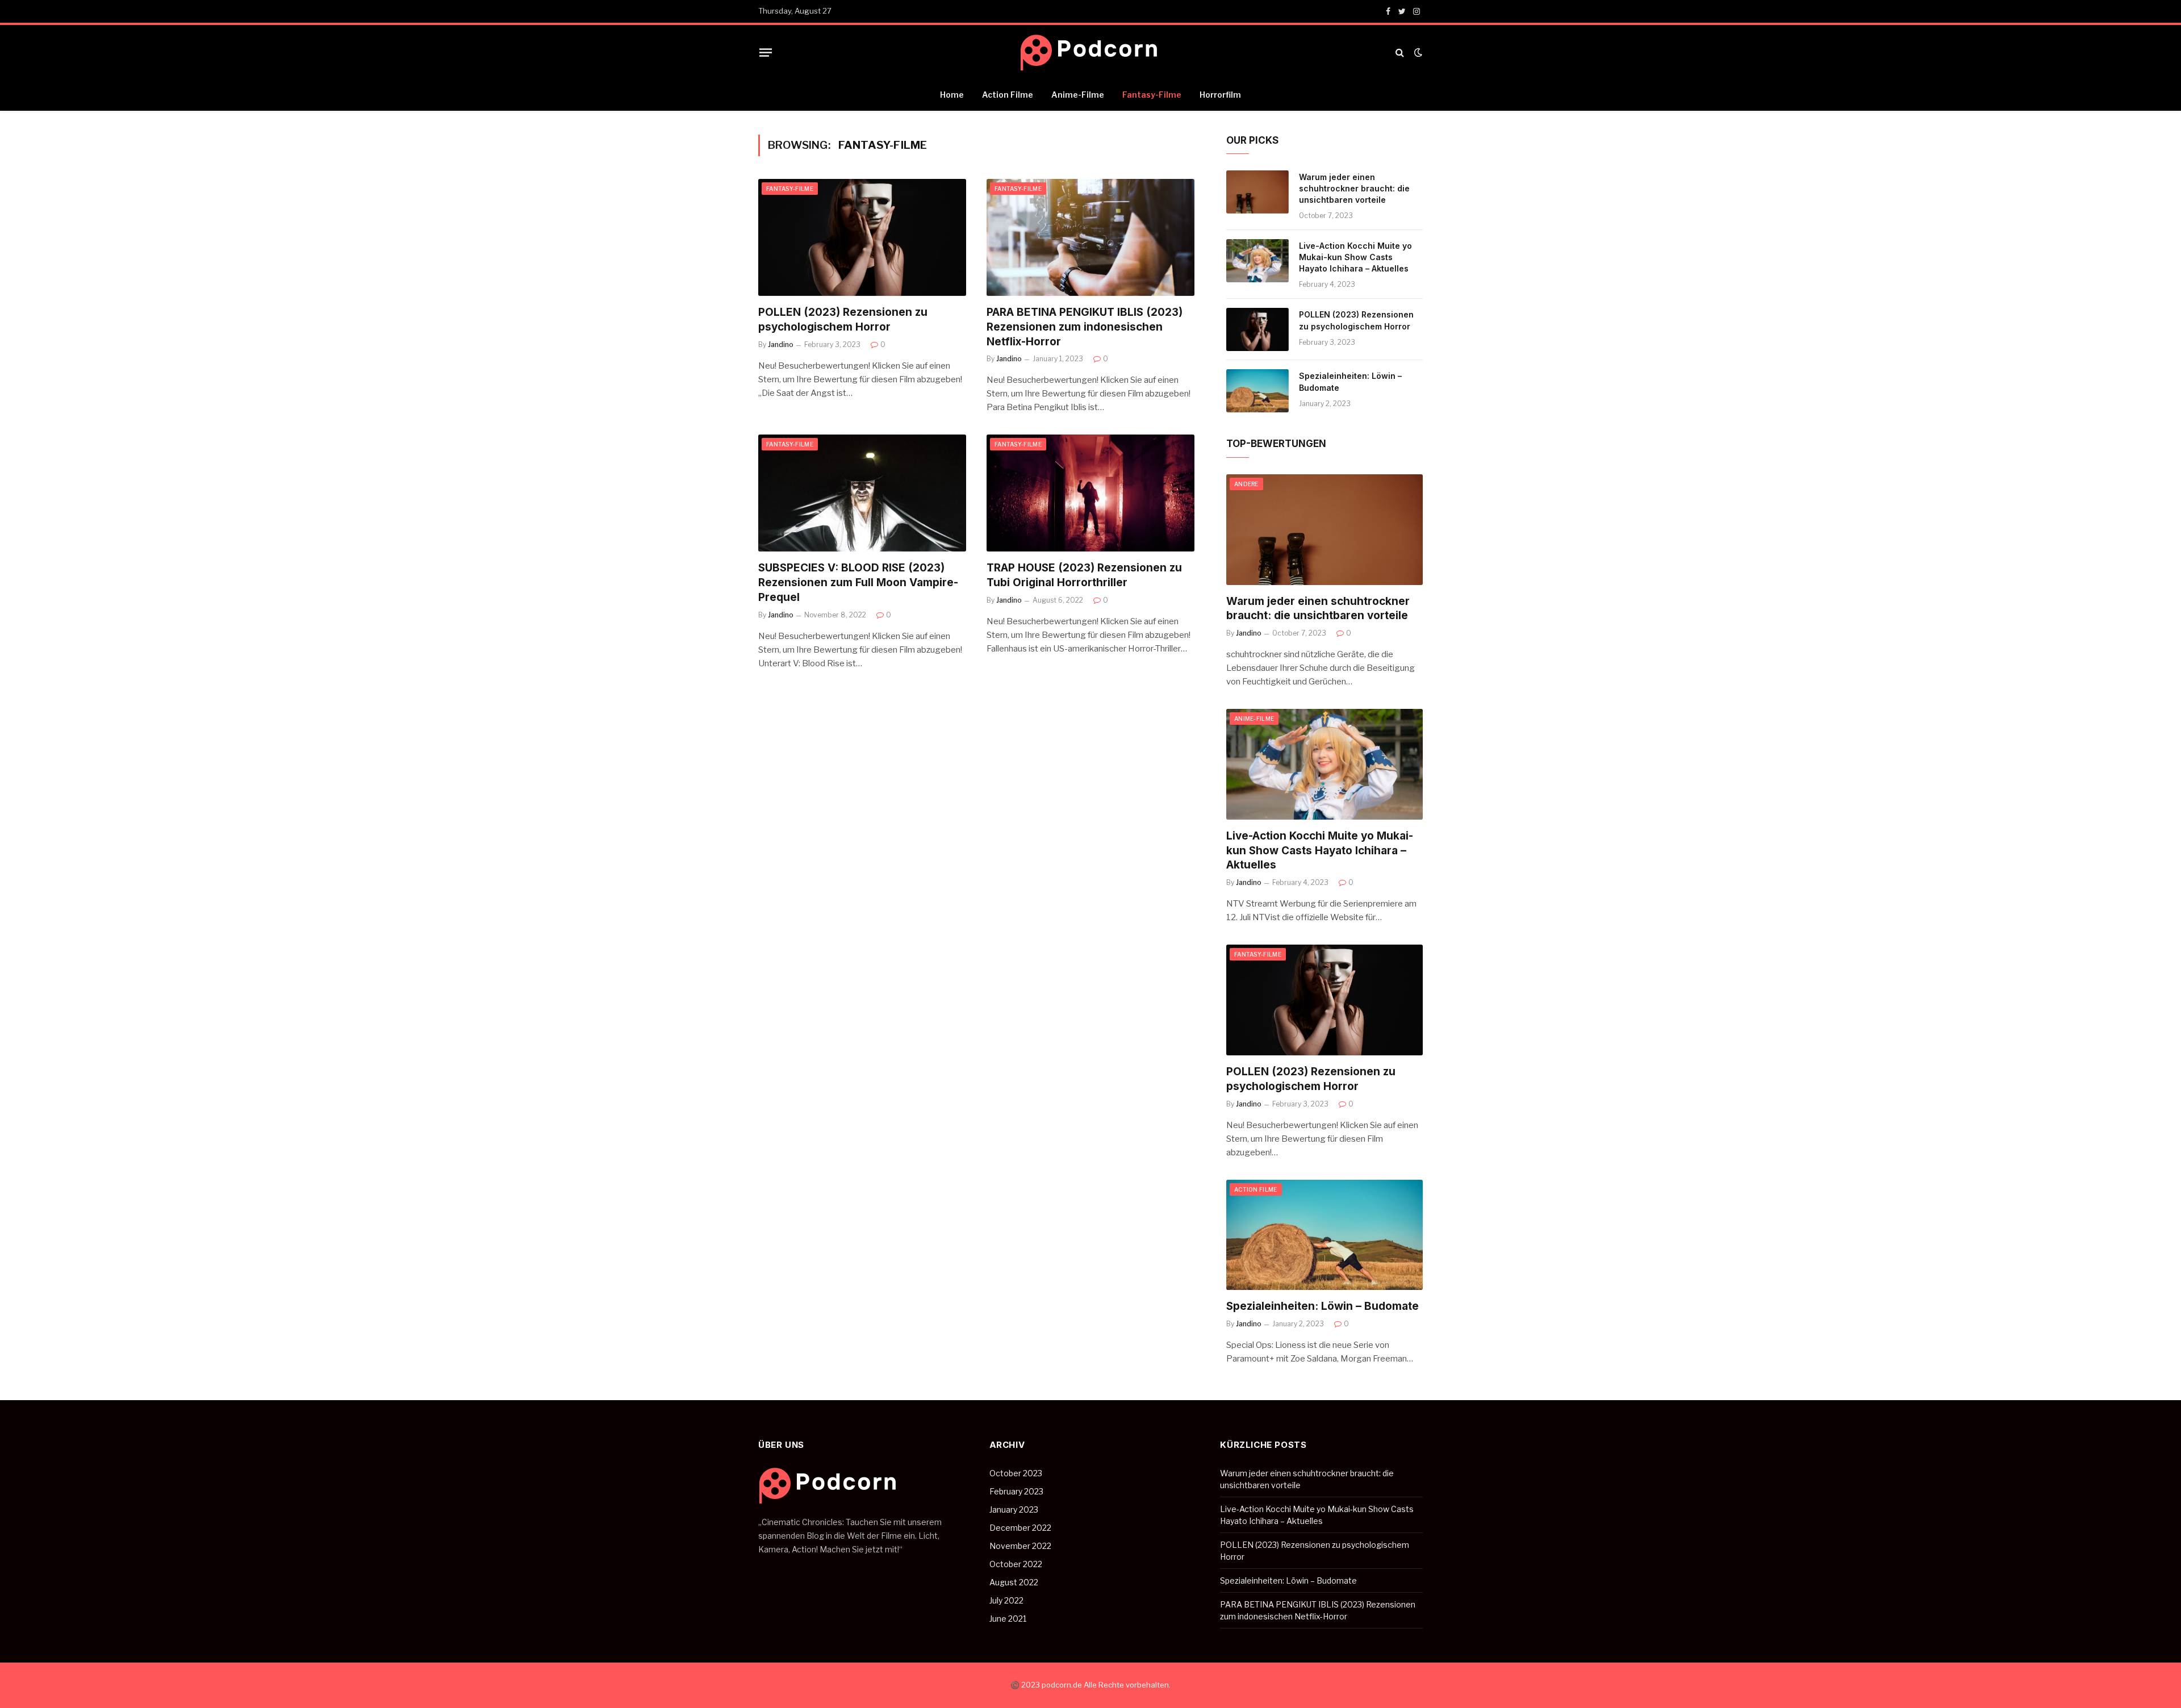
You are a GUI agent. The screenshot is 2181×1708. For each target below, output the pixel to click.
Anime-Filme (1078, 95)
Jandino (781, 344)
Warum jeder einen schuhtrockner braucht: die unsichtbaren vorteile (1354, 188)
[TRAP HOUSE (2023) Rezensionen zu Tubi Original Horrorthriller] (1090, 493)
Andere (1246, 484)
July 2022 (1006, 1600)
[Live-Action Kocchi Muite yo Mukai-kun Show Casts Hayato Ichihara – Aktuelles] (1257, 261)
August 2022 (1014, 1582)
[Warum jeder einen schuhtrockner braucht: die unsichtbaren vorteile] (1257, 192)
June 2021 (1008, 1619)
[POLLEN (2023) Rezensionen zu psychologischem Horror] (862, 237)
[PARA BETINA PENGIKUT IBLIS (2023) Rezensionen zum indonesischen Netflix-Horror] (1090, 237)
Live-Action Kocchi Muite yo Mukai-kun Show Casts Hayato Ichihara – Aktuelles (1355, 257)
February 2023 (1016, 1491)
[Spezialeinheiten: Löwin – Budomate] (1257, 391)
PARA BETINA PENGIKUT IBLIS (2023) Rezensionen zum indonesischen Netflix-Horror (1085, 327)
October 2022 (1016, 1564)
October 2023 (1016, 1473)
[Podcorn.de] (1090, 53)
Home (952, 95)
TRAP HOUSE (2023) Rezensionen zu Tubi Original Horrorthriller (1084, 575)
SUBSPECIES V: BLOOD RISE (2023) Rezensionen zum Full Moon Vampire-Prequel (858, 582)
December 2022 (1020, 1528)
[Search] (1400, 53)
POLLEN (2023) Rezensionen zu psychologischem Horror (843, 320)
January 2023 (1014, 1509)
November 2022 (1020, 1546)
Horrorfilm (1220, 95)
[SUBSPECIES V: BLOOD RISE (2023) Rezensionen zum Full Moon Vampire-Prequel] (862, 493)
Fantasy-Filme (1152, 95)
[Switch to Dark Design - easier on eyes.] (1417, 52)
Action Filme (1008, 95)
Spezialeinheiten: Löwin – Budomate (1350, 381)
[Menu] (766, 52)
